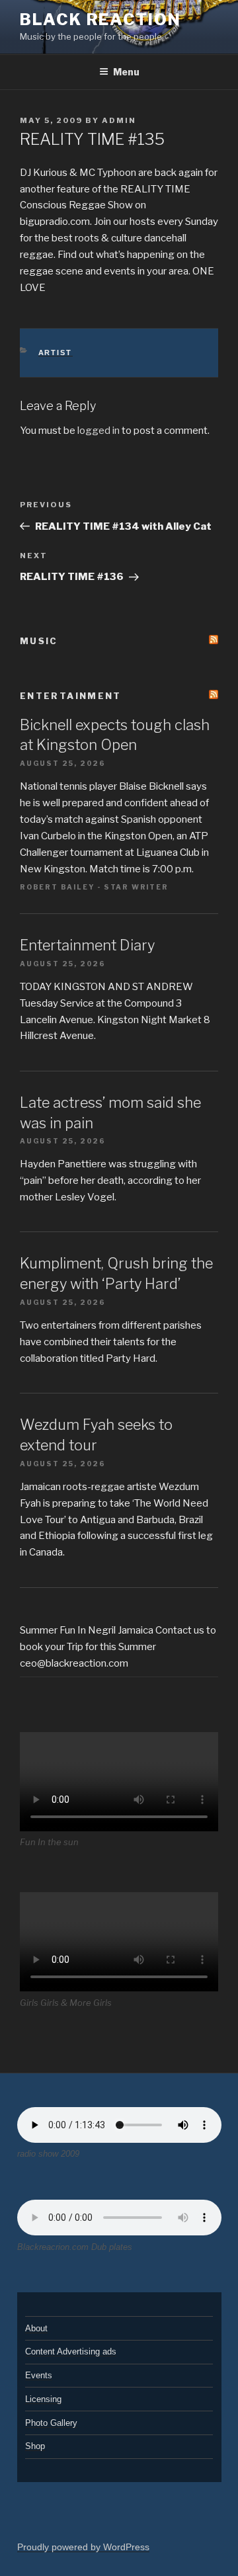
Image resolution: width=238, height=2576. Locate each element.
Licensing (43, 2399)
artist (56, 353)
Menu (126, 72)
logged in (99, 431)
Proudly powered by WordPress (83, 2547)
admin (119, 120)
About (36, 2328)
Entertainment (71, 696)
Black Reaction (100, 20)
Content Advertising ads (71, 2351)
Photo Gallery (51, 2423)
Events (39, 2375)
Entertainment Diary (87, 945)
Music (39, 641)
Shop (35, 2446)
